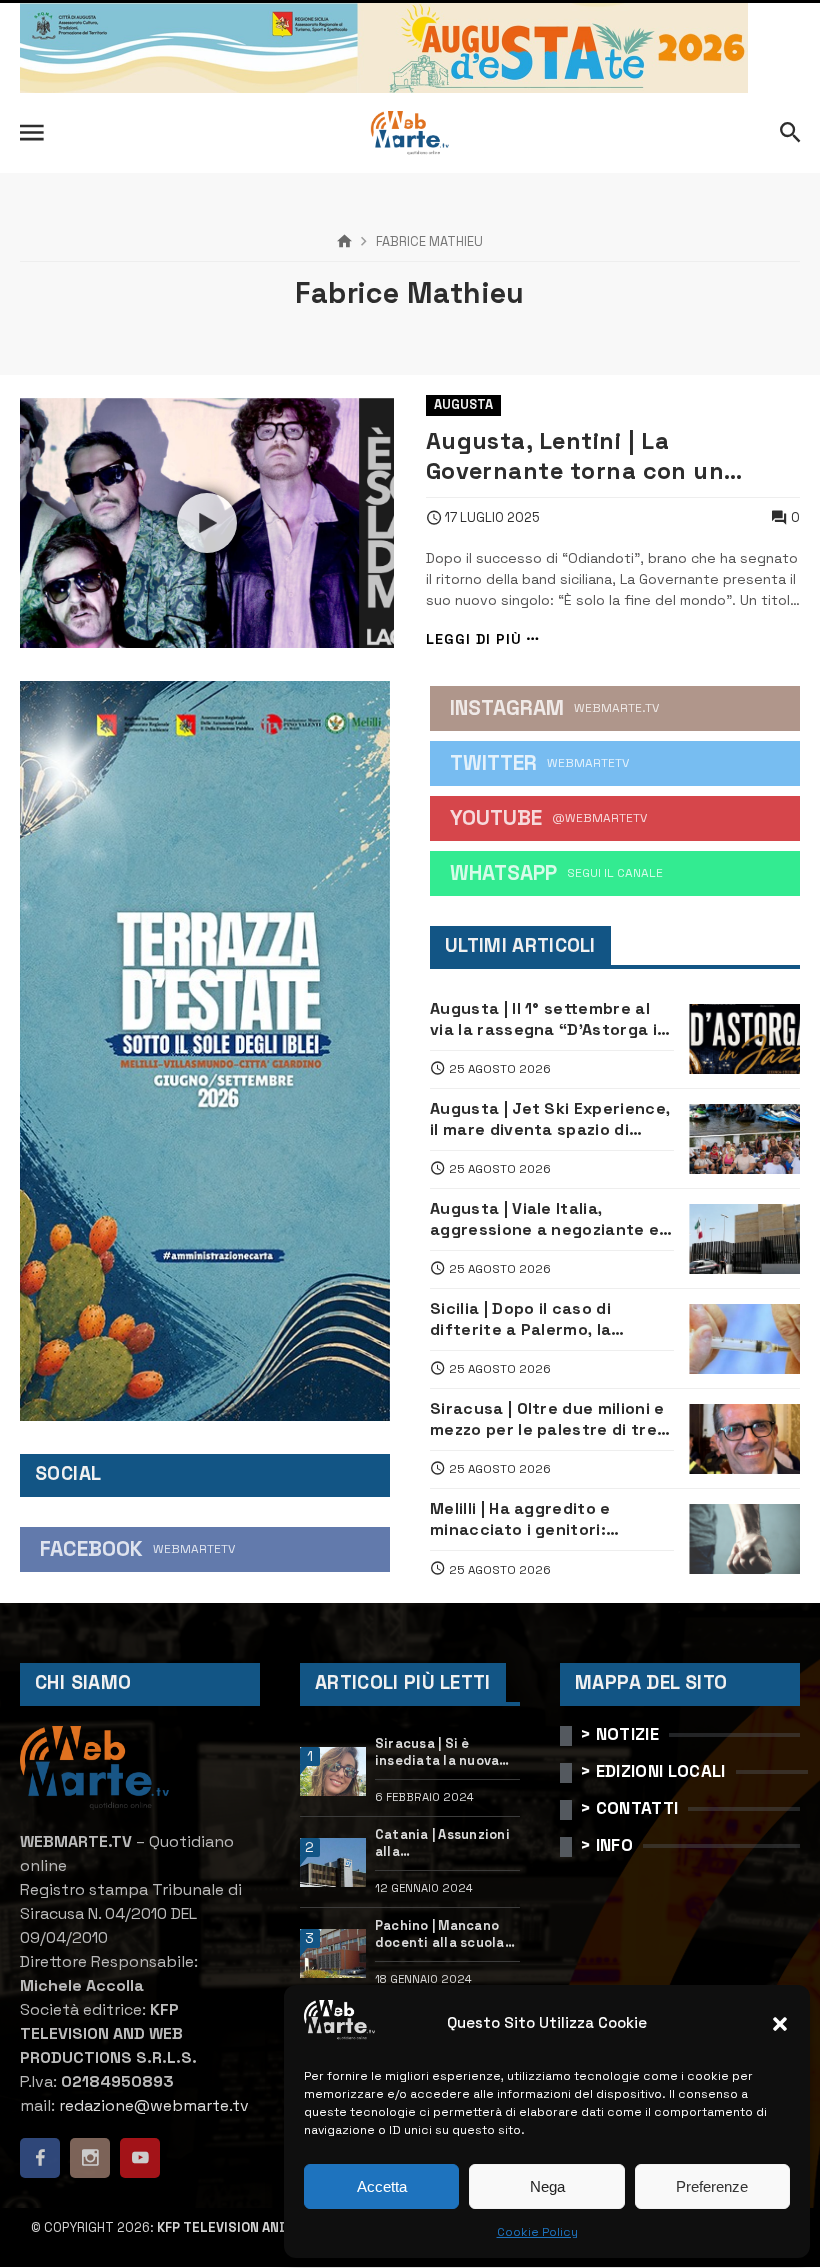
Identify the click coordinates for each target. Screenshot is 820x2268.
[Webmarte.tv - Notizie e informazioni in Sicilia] (410, 133)
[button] (780, 2024)
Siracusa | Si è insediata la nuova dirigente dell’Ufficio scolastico (437, 1753)
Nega (547, 2186)
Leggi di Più (474, 639)
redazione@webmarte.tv (154, 2105)
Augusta (463, 404)
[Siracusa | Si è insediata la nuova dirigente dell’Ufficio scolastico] (333, 1772)
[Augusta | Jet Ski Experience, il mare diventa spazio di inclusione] (744, 1139)
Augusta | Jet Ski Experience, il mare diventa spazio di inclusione (550, 1119)
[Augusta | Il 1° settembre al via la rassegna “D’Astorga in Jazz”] (744, 1039)
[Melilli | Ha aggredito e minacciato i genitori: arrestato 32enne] (744, 1539)
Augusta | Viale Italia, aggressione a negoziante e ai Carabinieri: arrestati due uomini (544, 1219)
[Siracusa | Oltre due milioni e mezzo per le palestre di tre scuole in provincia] (744, 1439)
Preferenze (712, 2186)
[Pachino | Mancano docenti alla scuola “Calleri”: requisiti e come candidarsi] (333, 1954)
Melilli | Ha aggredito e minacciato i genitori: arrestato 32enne (520, 1519)
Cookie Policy (537, 2232)
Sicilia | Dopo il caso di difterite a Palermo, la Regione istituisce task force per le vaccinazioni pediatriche (551, 1319)
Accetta (382, 2186)
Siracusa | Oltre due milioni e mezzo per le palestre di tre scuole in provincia (547, 1419)
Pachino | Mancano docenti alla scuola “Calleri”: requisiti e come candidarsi (444, 1935)
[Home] (344, 242)
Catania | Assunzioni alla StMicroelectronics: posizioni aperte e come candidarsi (444, 1844)
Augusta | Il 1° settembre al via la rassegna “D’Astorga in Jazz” (548, 1019)
